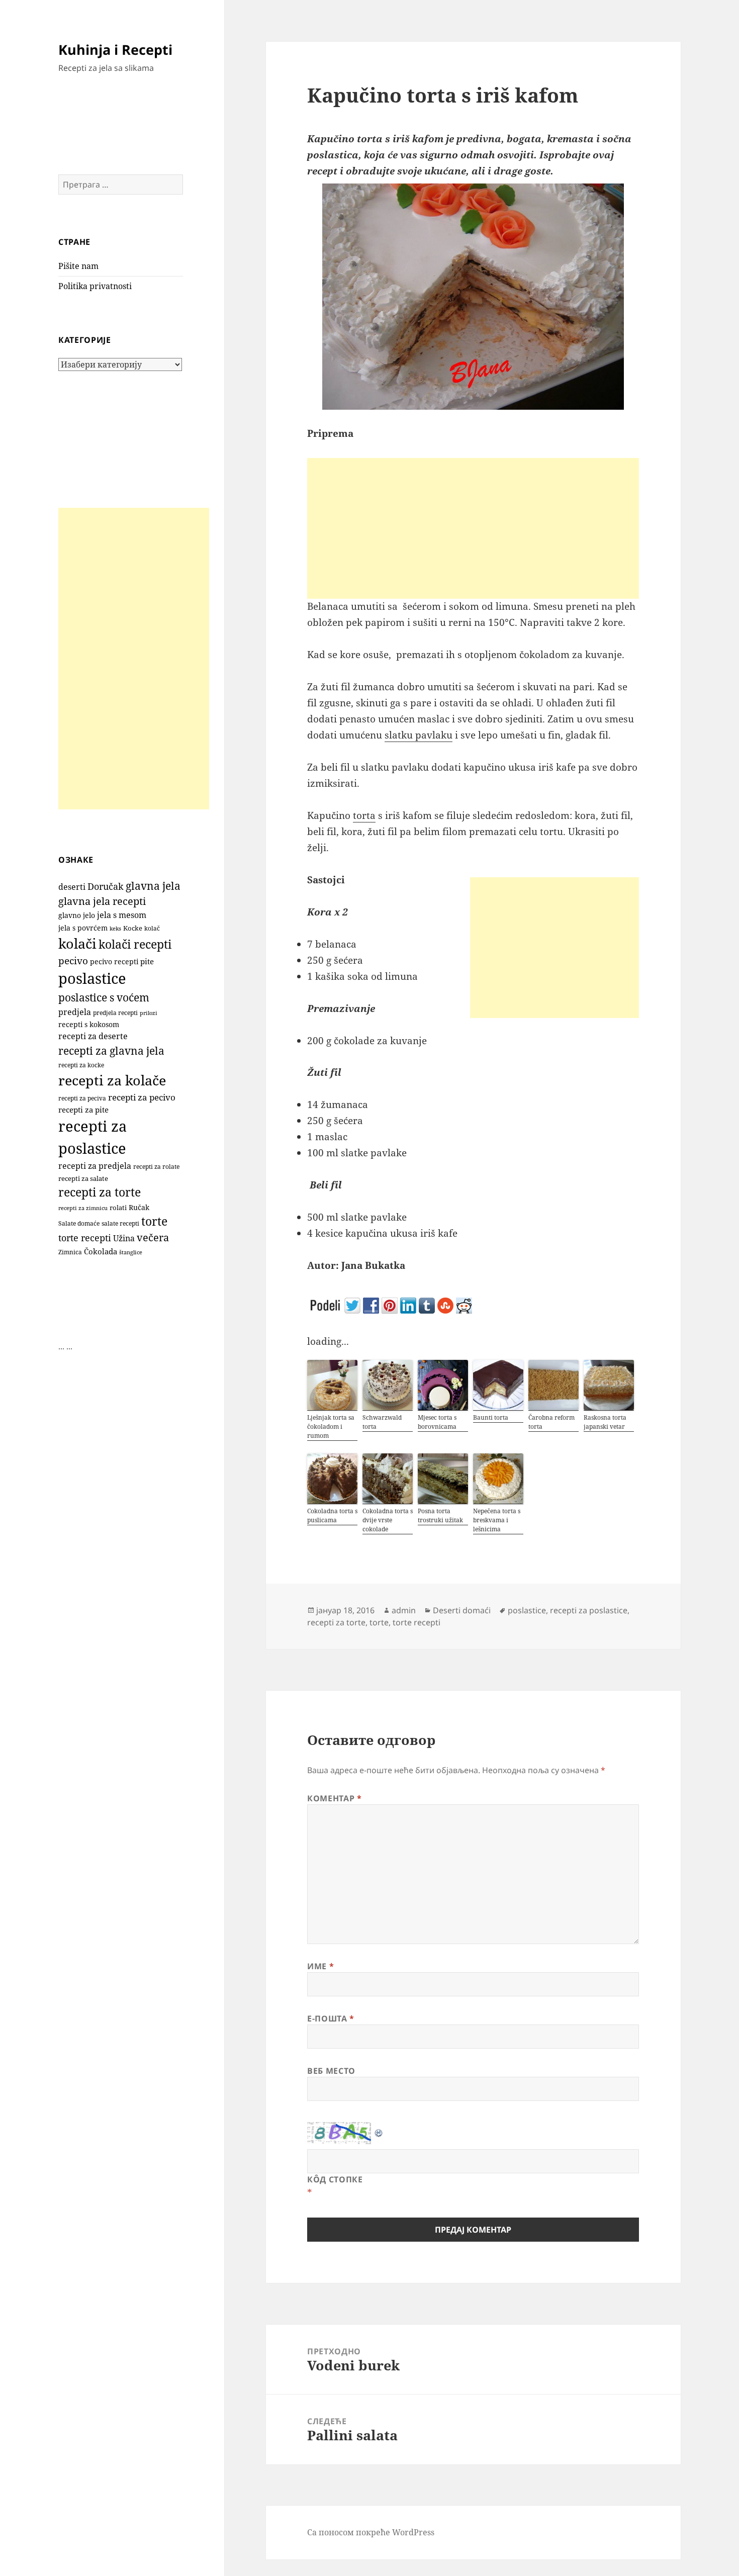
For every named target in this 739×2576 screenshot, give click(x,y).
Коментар (334, 1798)
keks (115, 928)
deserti (72, 887)
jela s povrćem (83, 928)
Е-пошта (331, 2018)
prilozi (149, 1013)
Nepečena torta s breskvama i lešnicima (497, 1520)
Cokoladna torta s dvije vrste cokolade (388, 1520)
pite (147, 961)
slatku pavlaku (419, 735)
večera (153, 1237)
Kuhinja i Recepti (115, 50)
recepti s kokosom (89, 1024)
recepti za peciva (82, 1098)
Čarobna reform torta (551, 1422)
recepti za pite (83, 1110)
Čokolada (101, 1251)
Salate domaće (79, 1223)
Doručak (106, 886)
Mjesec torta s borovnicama (437, 1422)
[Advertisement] (134, 659)
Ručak (139, 1207)
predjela (75, 1012)
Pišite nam (78, 266)
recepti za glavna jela (111, 1050)
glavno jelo (77, 915)
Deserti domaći (462, 1610)
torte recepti (85, 1237)
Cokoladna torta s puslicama (332, 1515)
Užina (124, 1238)
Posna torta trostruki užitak (440, 1515)
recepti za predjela (95, 1166)
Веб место (331, 2071)
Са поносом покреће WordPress (371, 2532)
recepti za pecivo (142, 1097)
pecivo (73, 960)
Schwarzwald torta (382, 1422)
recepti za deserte (93, 1036)
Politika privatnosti (95, 286)
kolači (77, 943)
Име (320, 1966)
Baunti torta (491, 1417)
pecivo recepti (114, 961)
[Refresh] (379, 2130)
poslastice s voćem (104, 997)
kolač (152, 928)
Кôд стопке (335, 2179)
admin (404, 1610)
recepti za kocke (81, 1065)
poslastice (92, 978)
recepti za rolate (156, 1167)
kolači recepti (135, 944)
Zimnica (70, 1252)
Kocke (133, 928)
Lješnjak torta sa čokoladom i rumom (331, 1427)
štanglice (131, 1252)
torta (364, 815)
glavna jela (153, 886)
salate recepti (120, 1223)
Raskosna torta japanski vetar (605, 1422)
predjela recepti (115, 1013)
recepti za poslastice (589, 1610)
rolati (118, 1208)
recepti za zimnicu (83, 1208)
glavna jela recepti (102, 901)
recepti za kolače (112, 1080)
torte (154, 1221)
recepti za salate (83, 1179)
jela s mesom (122, 915)
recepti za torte (100, 1192)
